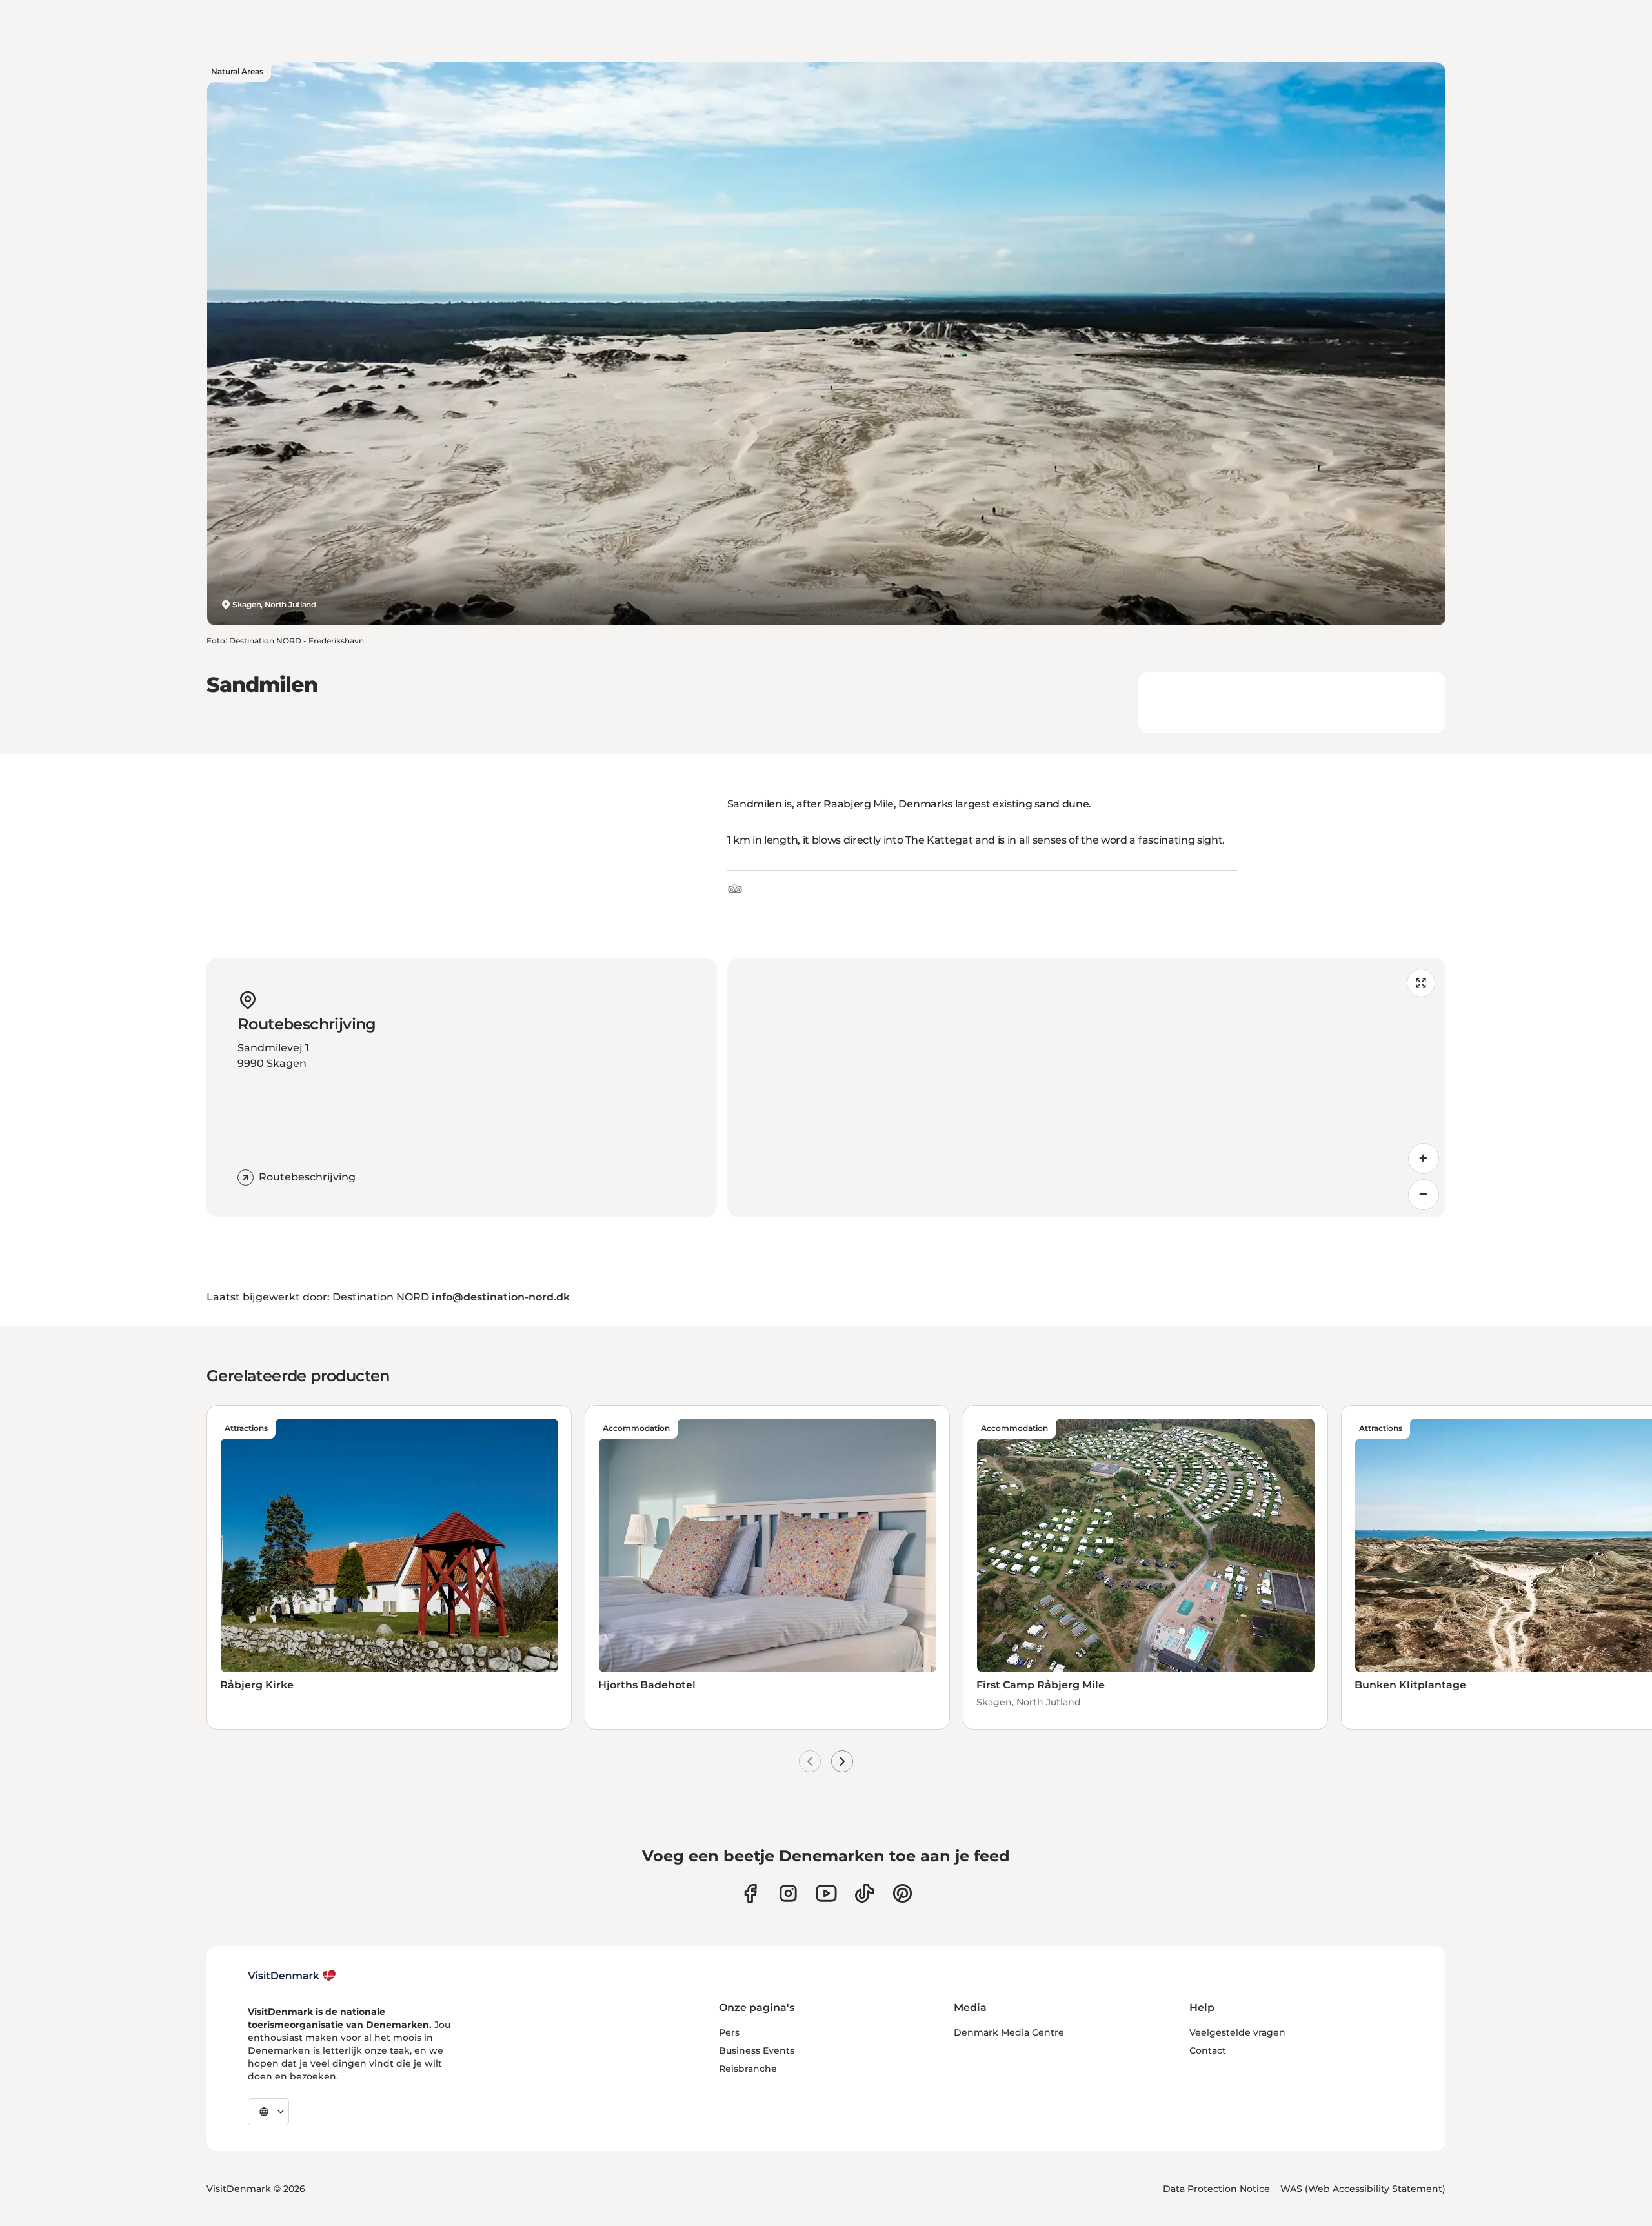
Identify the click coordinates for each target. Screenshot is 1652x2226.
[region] (1086, 1088)
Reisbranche (748, 2069)
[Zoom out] (1424, 1195)
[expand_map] (1421, 983)
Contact (1208, 2050)
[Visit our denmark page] (750, 1893)
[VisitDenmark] (292, 1976)
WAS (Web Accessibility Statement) (1363, 2189)
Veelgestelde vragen (1237, 2032)
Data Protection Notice (1216, 2189)
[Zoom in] (1424, 1159)
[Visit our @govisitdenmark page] (864, 1893)
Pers (729, 2032)
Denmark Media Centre (1009, 2032)
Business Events (757, 2050)
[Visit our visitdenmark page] (826, 1893)
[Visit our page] (788, 1893)
